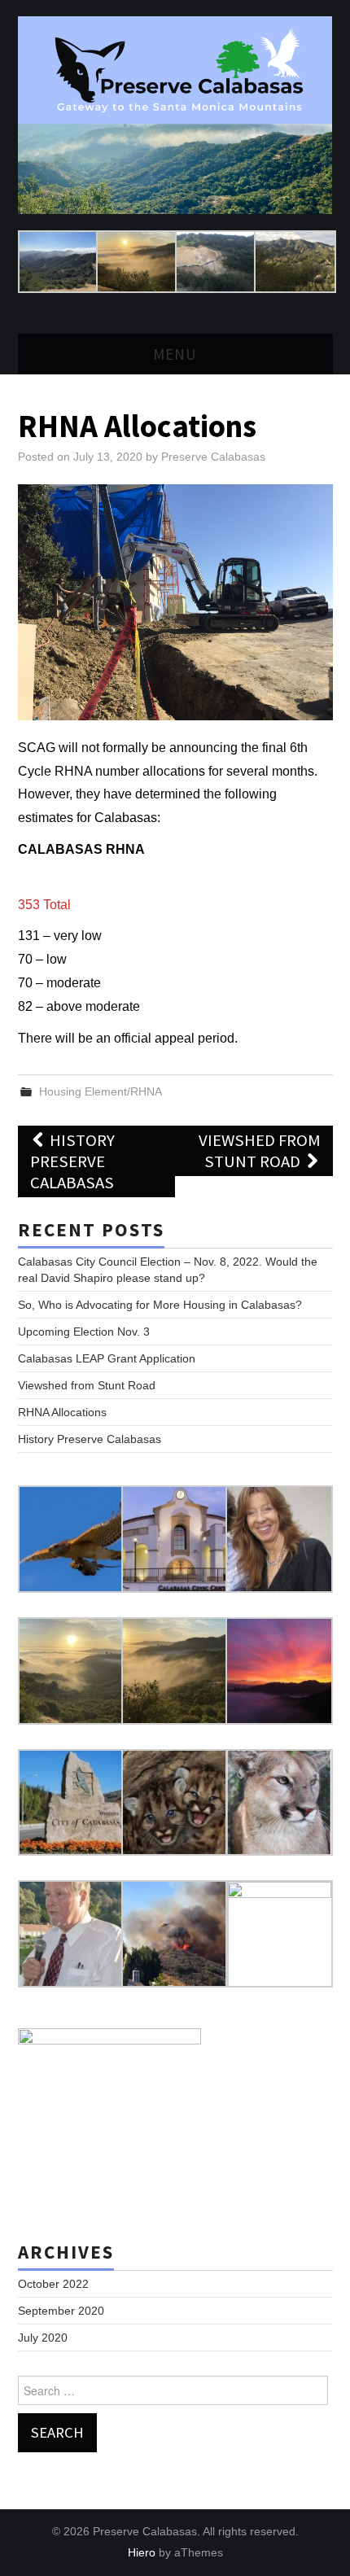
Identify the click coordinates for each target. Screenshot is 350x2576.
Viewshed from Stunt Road (260, 1151)
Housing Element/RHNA (101, 1091)
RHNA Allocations (62, 1412)
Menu (175, 354)
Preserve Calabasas (213, 457)
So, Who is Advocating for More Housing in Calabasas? (160, 1305)
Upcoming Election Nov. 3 (84, 1332)
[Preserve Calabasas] (175, 114)
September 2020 (61, 2311)
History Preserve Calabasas (73, 1161)
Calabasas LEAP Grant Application (107, 1358)
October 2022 (53, 2284)
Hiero (142, 2552)
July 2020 (43, 2338)
